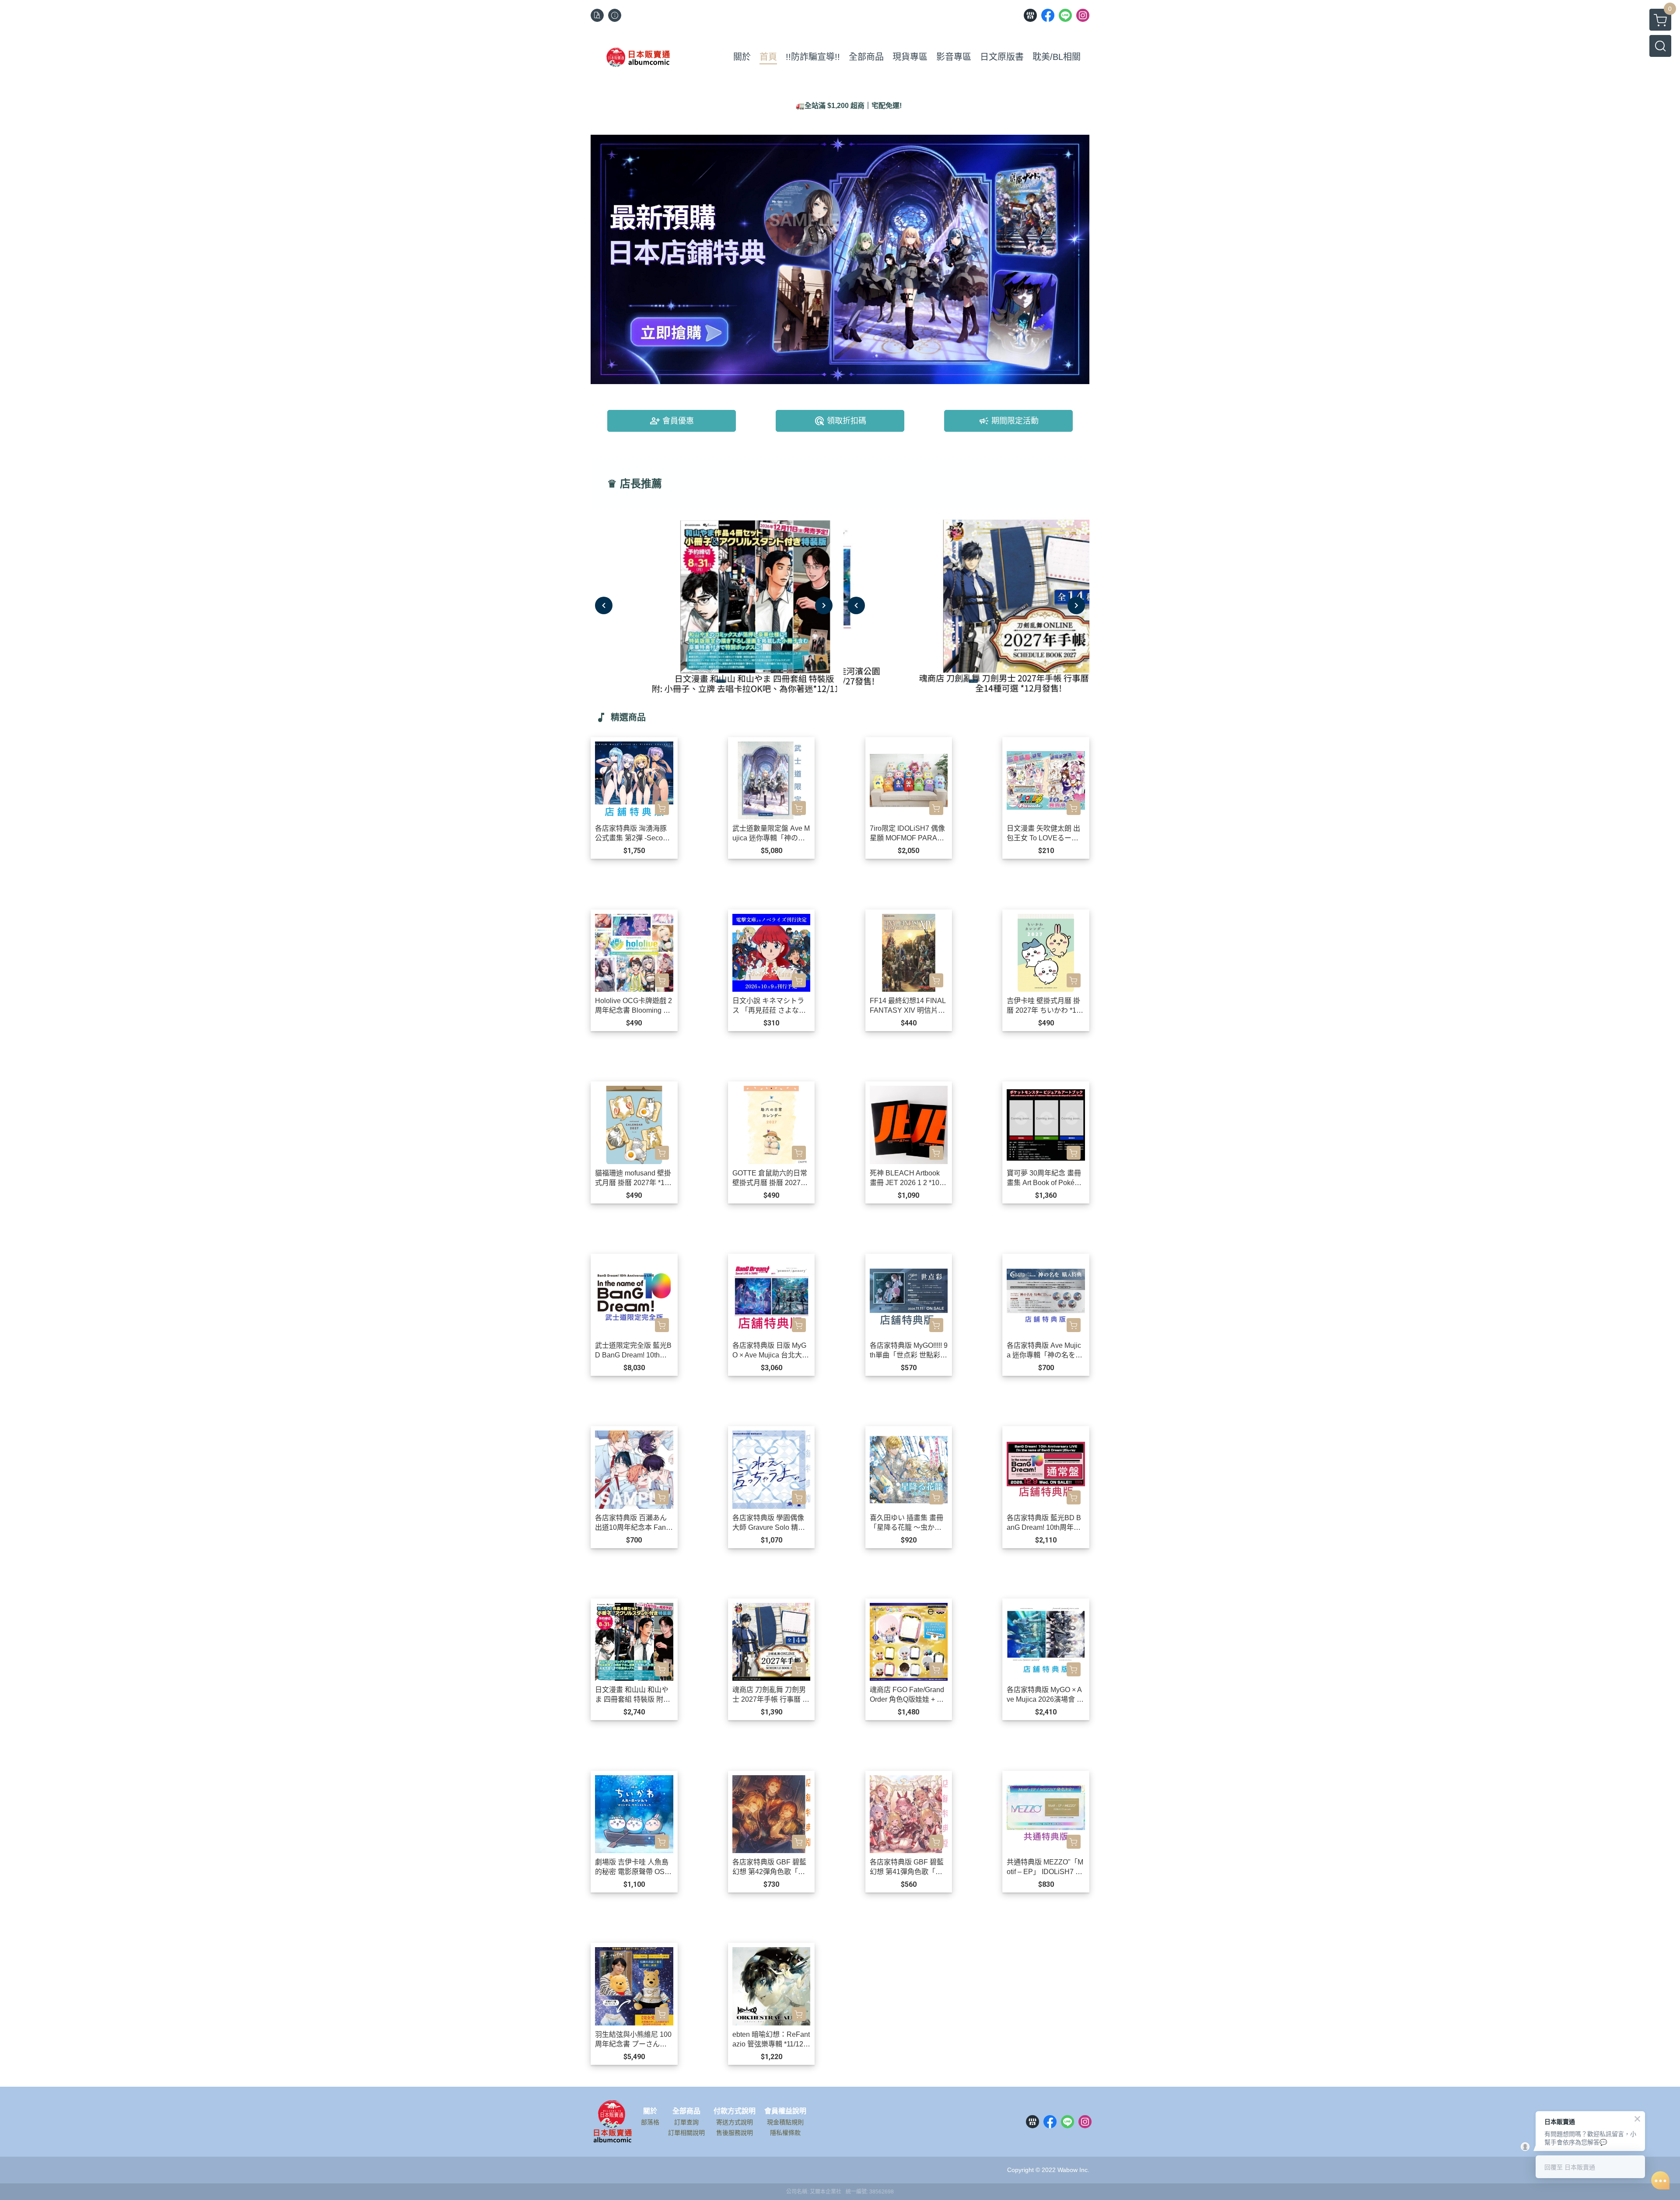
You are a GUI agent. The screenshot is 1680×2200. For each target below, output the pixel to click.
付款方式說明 (735, 2111)
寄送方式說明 (735, 2122)
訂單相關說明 (686, 2133)
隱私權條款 (785, 2133)
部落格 (650, 2122)
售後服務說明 (735, 2133)
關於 (650, 2111)
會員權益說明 (785, 2111)
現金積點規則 (785, 2122)
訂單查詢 (686, 2122)
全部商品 (686, 2111)
